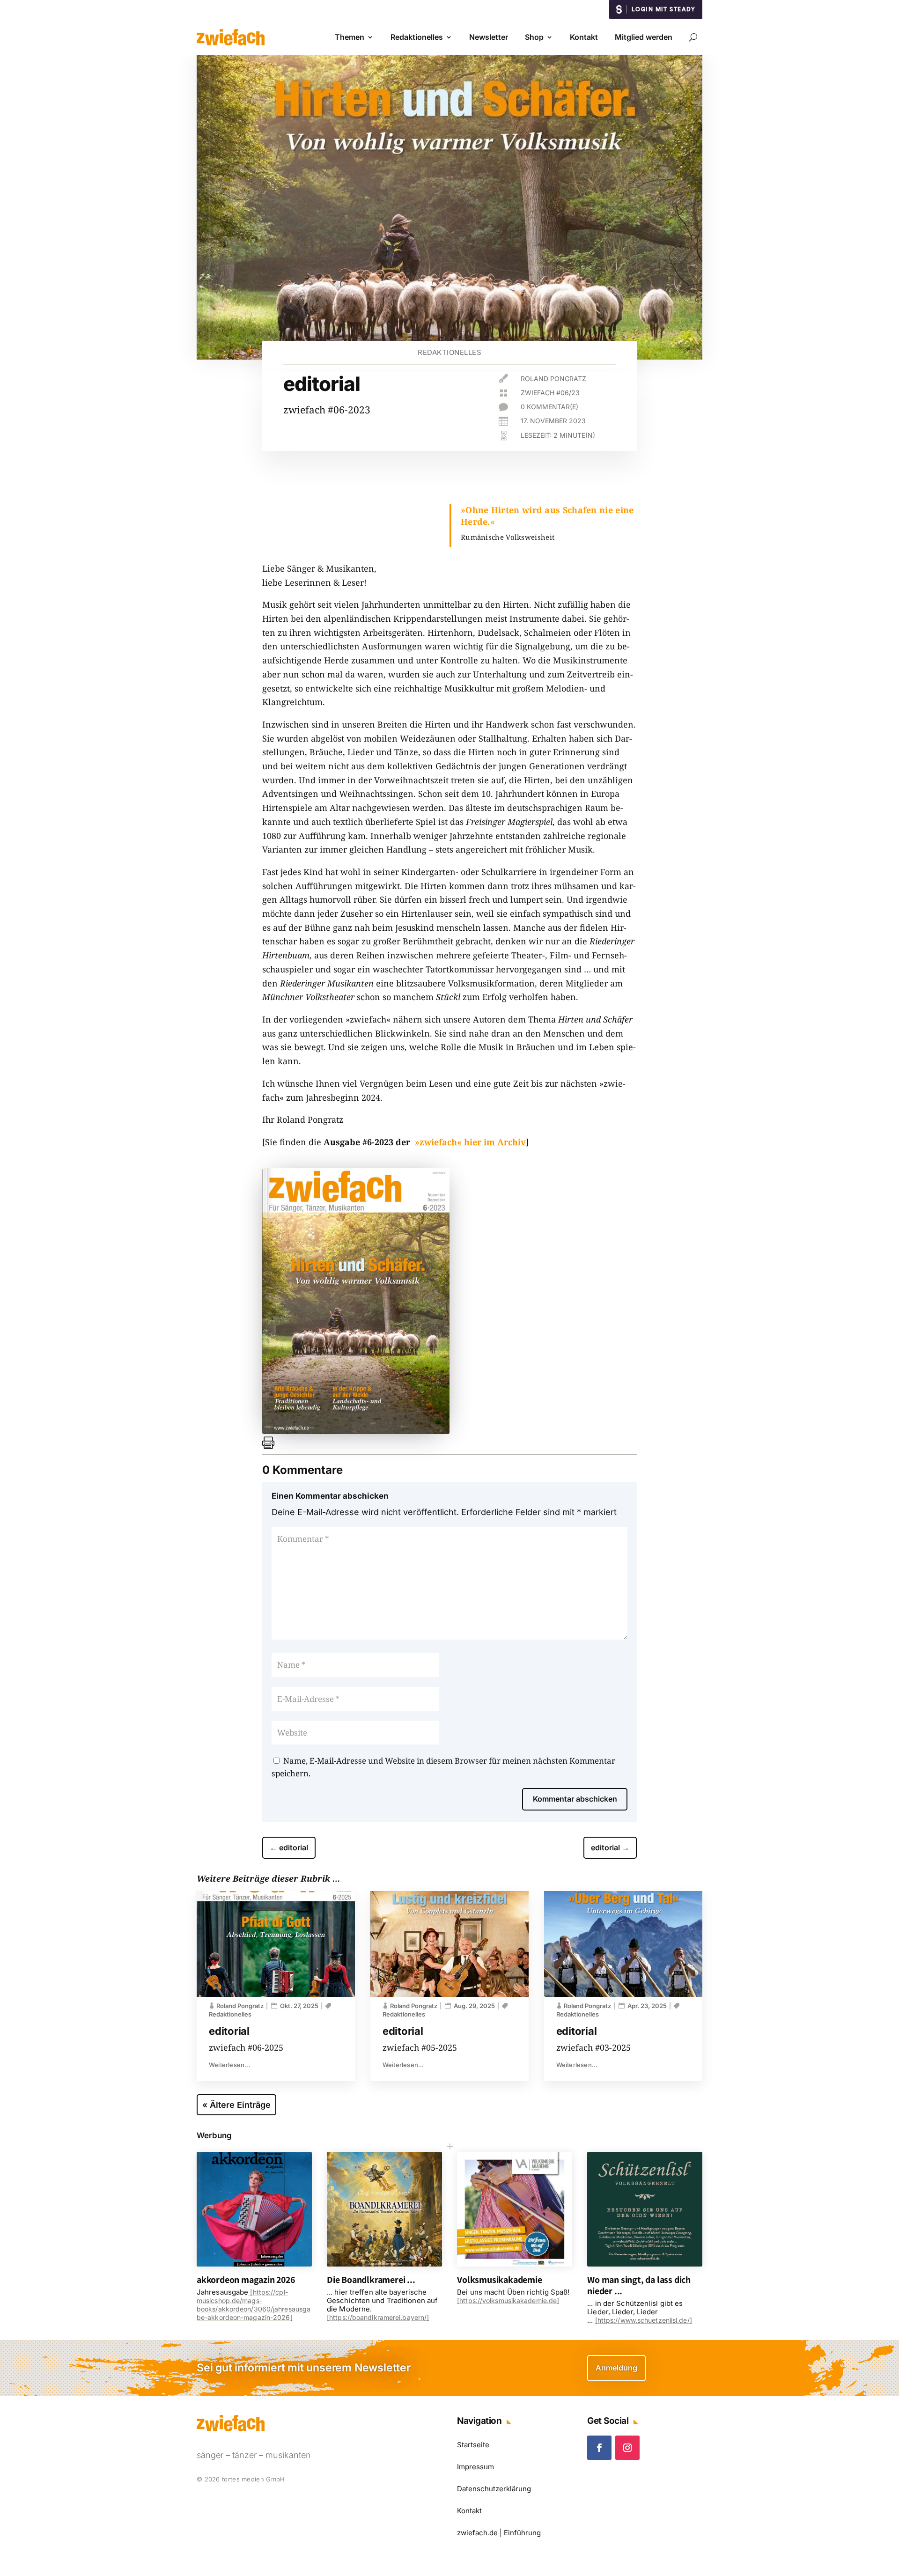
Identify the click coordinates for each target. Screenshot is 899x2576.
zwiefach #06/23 (550, 393)
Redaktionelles (417, 37)
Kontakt (584, 37)
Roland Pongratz (553, 379)
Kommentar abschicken (575, 1799)
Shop (534, 37)
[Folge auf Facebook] (599, 2448)
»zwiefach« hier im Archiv (470, 1142)
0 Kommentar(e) (549, 407)
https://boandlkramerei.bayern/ (378, 2317)
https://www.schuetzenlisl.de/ (644, 2320)
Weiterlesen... (230, 2065)
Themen (350, 37)
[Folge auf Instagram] (627, 2448)
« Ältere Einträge (236, 2105)
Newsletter (489, 37)
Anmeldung (616, 2368)
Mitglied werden (644, 37)
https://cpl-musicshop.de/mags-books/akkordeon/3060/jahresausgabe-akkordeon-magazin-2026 (254, 2305)
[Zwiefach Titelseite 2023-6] (356, 1431)
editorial (229, 2031)
